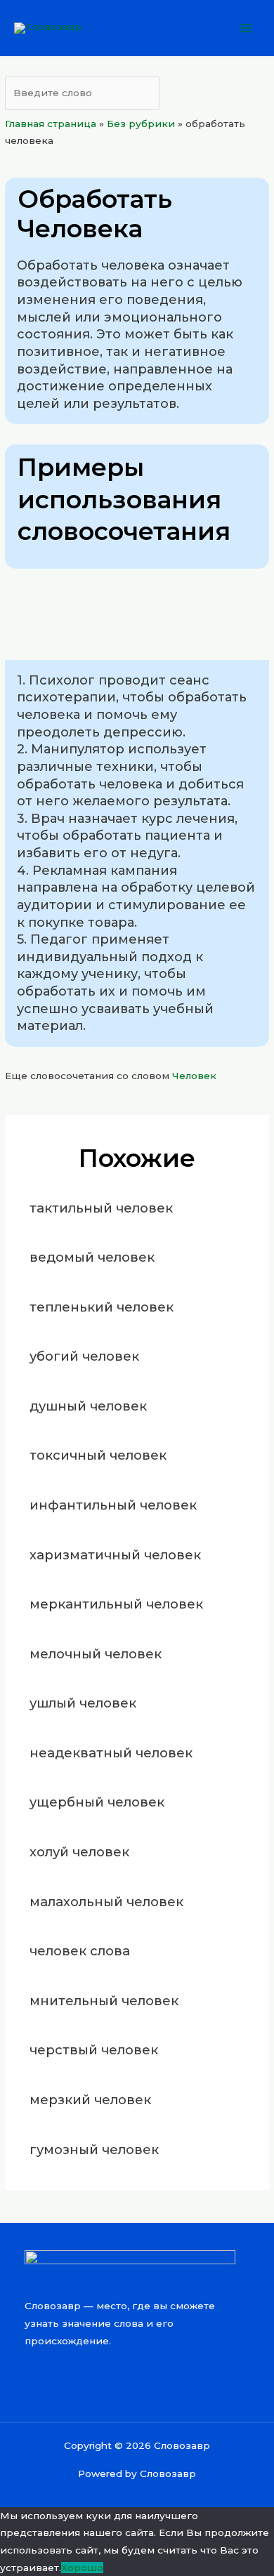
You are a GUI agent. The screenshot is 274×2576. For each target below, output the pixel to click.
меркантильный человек (116, 1604)
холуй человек (79, 1852)
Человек (194, 1076)
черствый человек (94, 2050)
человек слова (80, 1951)
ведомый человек (92, 1257)
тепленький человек (102, 1307)
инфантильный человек (113, 1505)
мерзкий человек (90, 2100)
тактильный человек (101, 1208)
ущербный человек (97, 1802)
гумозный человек (94, 2149)
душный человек (88, 1406)
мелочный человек (96, 1654)
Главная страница (51, 124)
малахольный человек (106, 1902)
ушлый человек (83, 1703)
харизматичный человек (115, 1555)
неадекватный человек (111, 1753)
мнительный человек (104, 2001)
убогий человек (84, 1356)
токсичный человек (98, 1455)
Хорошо (82, 2568)
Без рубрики (141, 124)
